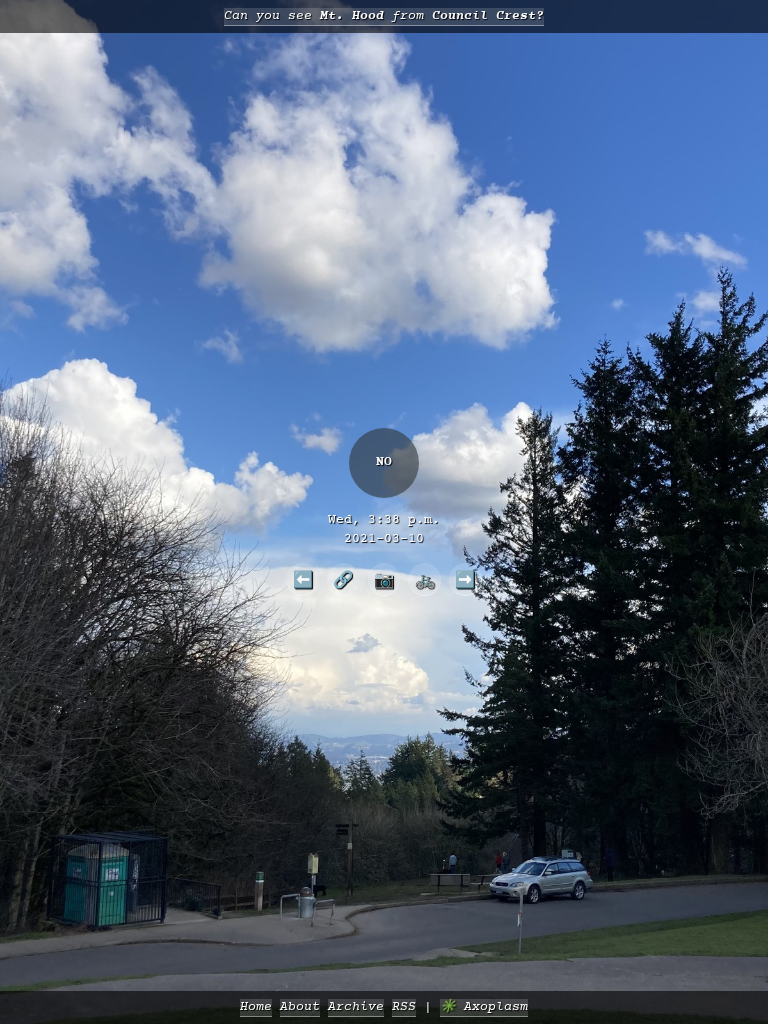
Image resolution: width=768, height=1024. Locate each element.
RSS (404, 1007)
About (300, 1007)
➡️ (465, 579)
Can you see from (384, 16)
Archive (356, 1007)
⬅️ (303, 579)
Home (256, 1007)
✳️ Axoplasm (484, 1007)
